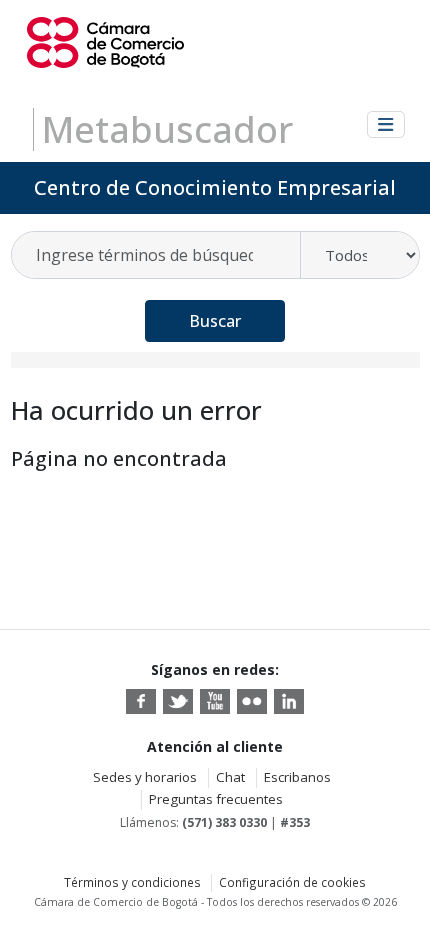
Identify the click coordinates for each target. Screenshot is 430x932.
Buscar (215, 321)
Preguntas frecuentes (216, 799)
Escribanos (297, 777)
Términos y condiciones (132, 882)
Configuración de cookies (292, 882)
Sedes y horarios (145, 777)
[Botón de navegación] (386, 124)
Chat (230, 777)
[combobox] (157, 255)
